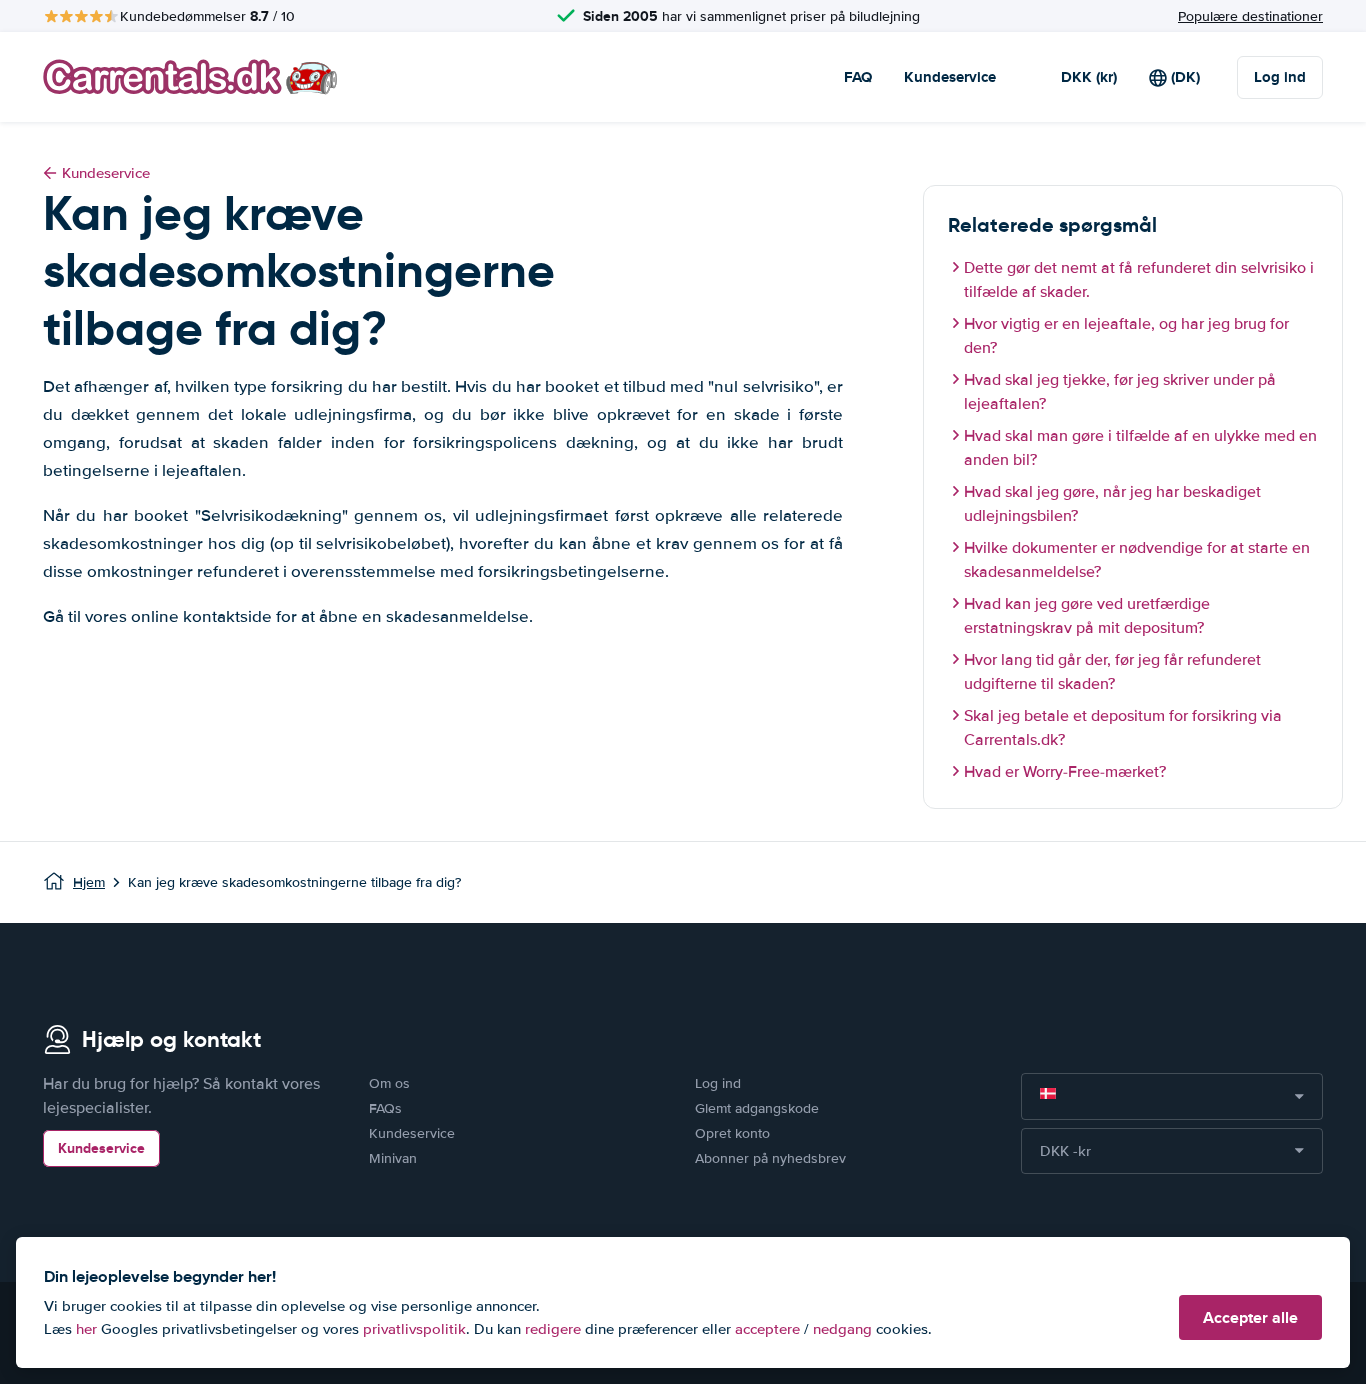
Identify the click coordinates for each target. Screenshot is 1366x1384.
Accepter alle (1250, 1317)
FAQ (858, 77)
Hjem (89, 882)
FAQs (385, 1108)
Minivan (393, 1158)
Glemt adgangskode (757, 1108)
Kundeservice (950, 77)
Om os (389, 1083)
